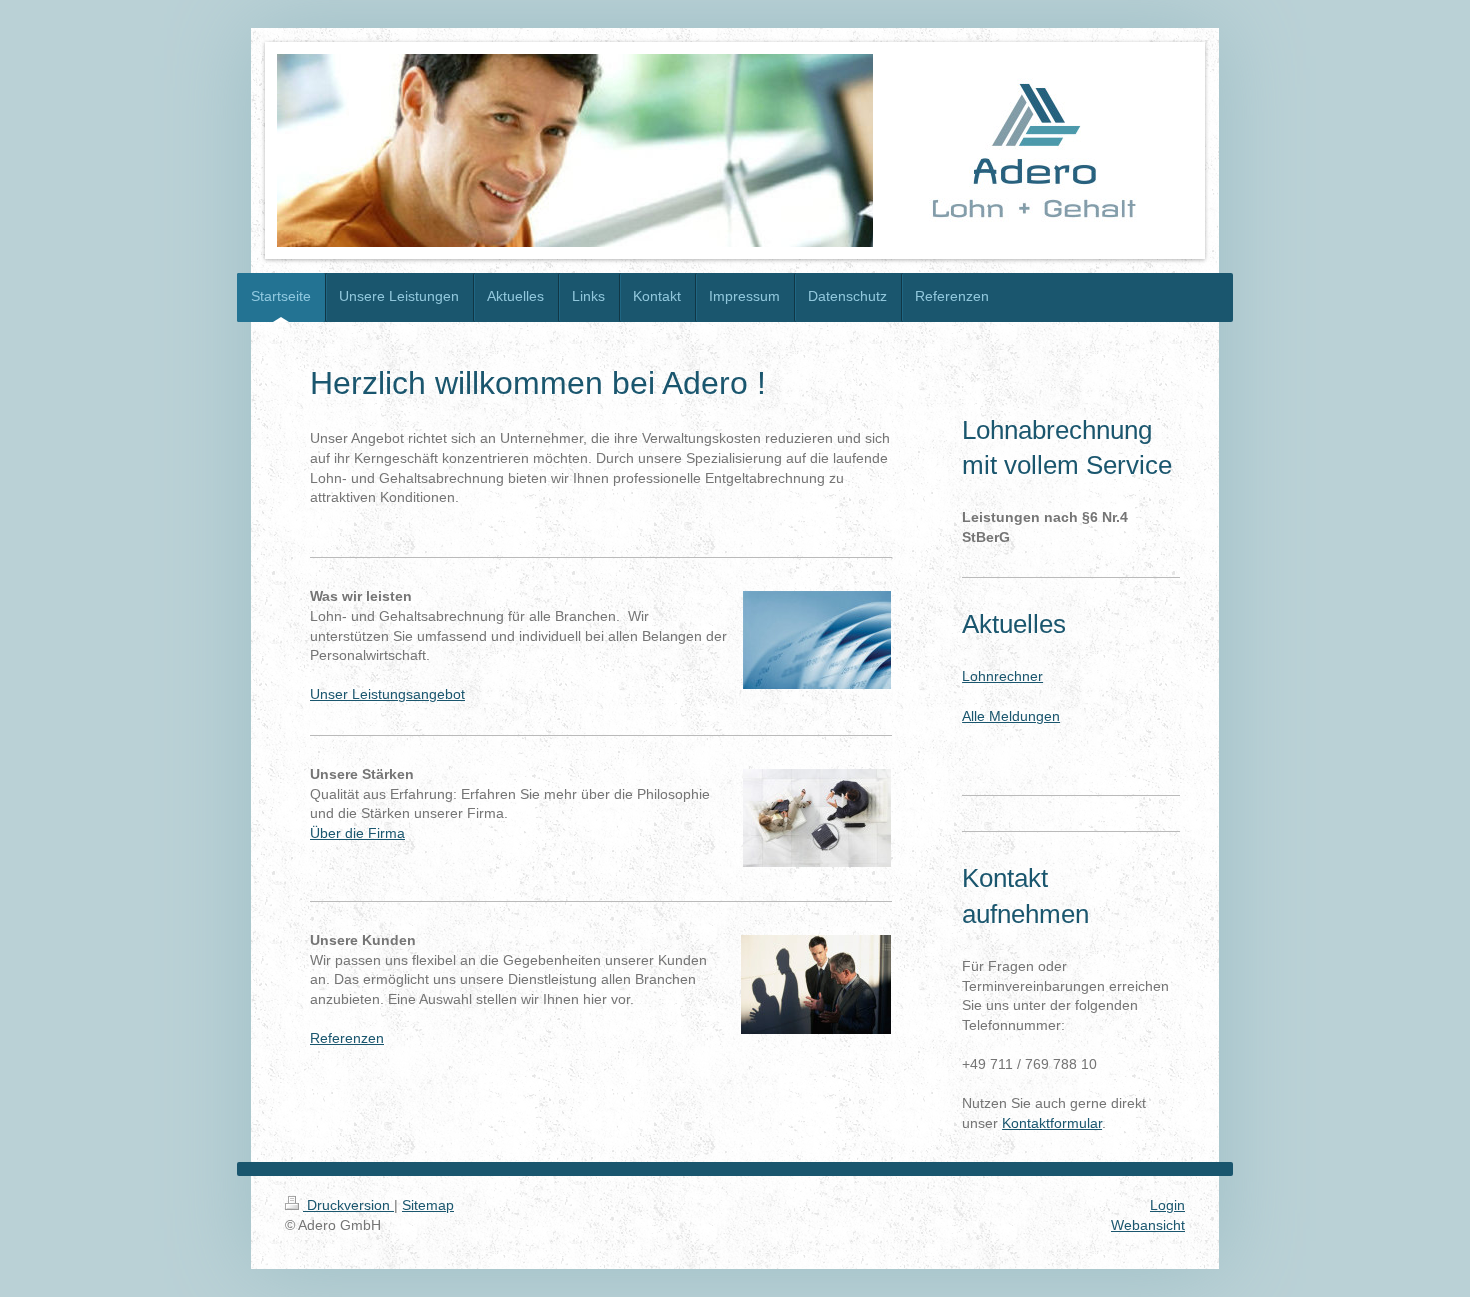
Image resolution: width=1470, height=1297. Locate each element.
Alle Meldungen (1011, 716)
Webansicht (1148, 1225)
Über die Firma (357, 833)
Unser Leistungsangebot (387, 694)
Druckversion (348, 1205)
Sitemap (428, 1205)
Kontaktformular (1052, 1123)
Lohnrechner (1002, 676)
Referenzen (347, 1038)
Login (1167, 1205)
